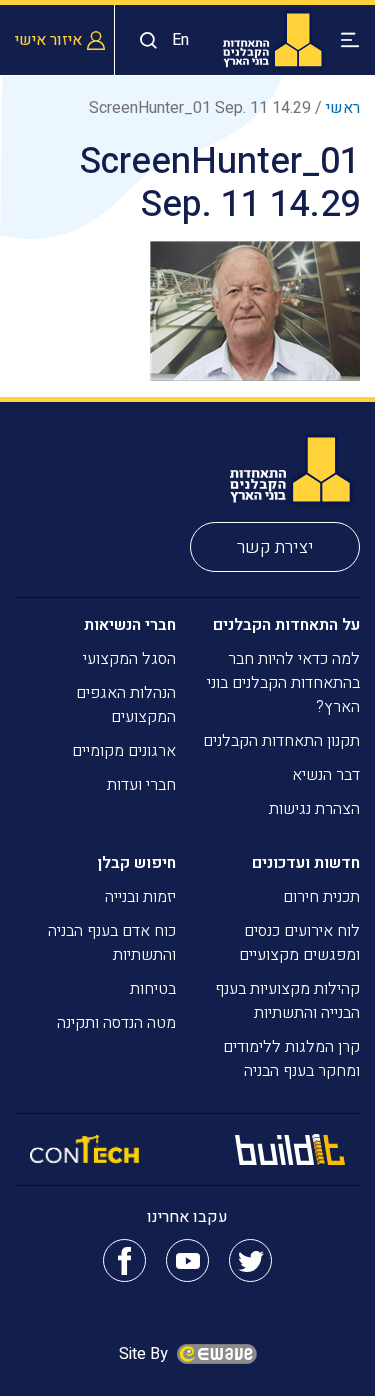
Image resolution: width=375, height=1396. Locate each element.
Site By (145, 1354)
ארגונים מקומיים (124, 751)
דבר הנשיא (326, 775)
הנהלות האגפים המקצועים (126, 705)
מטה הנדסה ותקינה (116, 1023)
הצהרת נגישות (314, 809)
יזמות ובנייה (140, 897)
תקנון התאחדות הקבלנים (281, 741)
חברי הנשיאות (130, 625)
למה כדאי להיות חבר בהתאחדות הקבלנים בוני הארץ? (283, 683)
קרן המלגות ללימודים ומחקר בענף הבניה (291, 1059)
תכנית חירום (321, 897)
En (180, 40)
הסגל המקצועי (129, 659)
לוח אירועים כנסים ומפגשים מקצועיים (299, 943)
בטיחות (153, 989)
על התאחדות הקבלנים (286, 625)
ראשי (343, 108)
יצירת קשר (275, 547)
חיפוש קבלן (136, 863)
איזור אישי (48, 40)
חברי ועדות (141, 785)
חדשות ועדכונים (306, 863)
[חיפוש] (143, 40)
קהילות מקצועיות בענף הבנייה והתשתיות (287, 1001)
